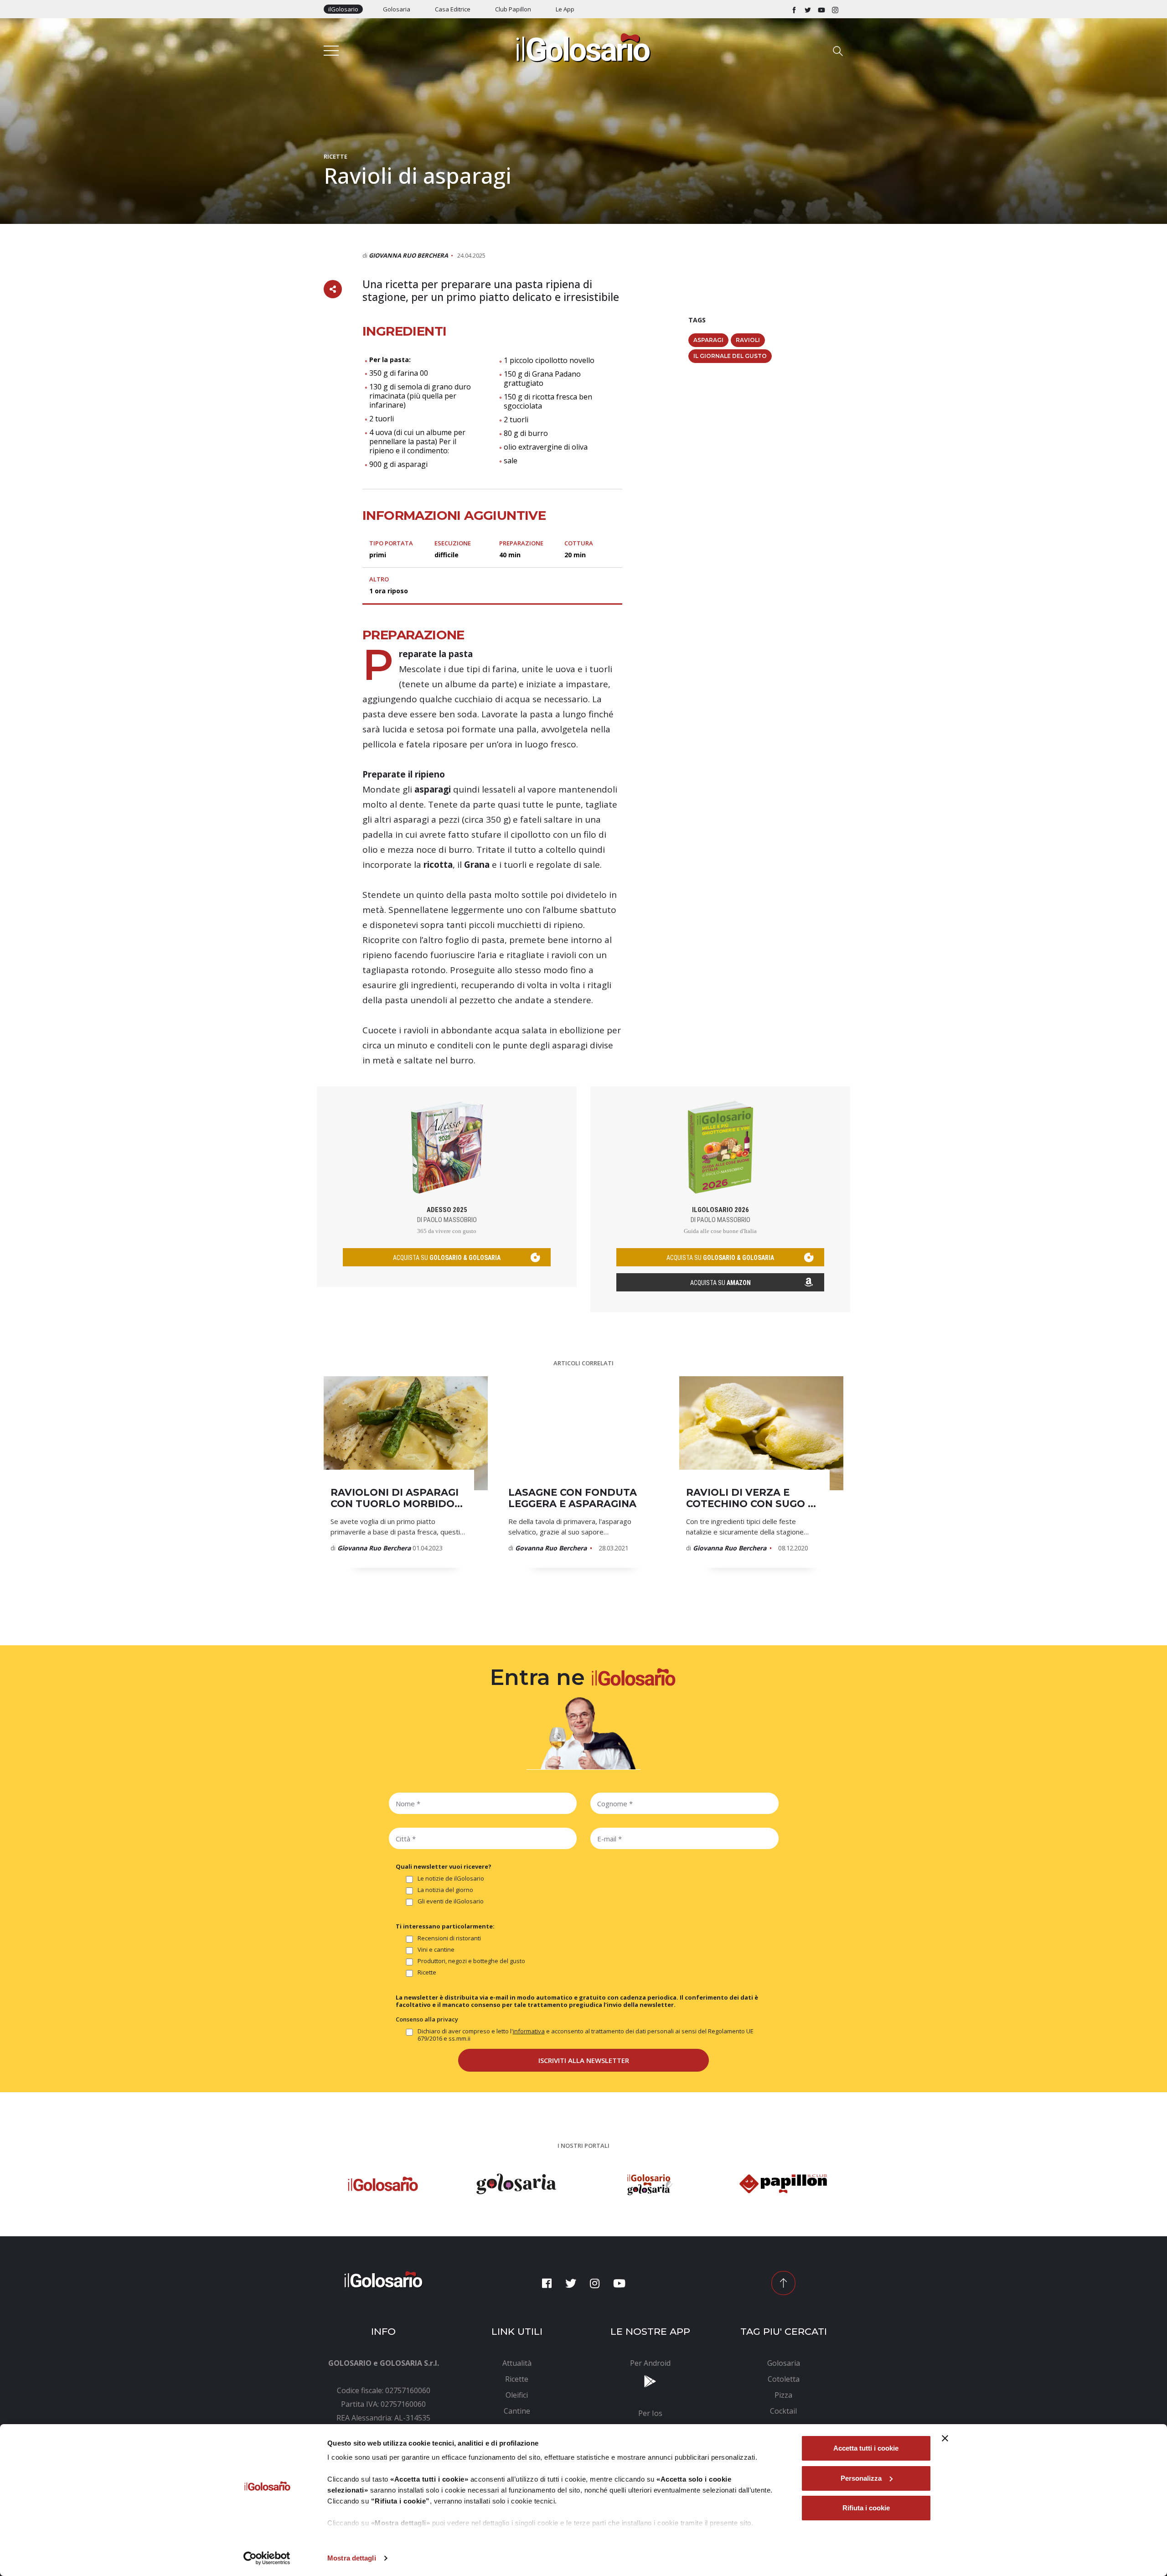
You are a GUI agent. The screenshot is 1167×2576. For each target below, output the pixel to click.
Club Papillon (513, 9)
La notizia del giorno (445, 1890)
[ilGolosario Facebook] (794, 9)
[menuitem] (517, 2363)
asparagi (708, 340)
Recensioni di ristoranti (449, 1938)
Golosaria (397, 9)
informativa (529, 2031)
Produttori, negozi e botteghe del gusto (471, 1961)
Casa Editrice (453, 9)
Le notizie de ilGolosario (451, 1879)
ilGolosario (343, 9)
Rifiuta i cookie (866, 2508)
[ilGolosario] (583, 47)
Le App (565, 9)
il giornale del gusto (730, 356)
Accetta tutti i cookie (866, 2448)
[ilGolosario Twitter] (808, 9)
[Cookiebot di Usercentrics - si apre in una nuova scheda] (267, 2558)
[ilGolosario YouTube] (821, 9)
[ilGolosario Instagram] (835, 9)
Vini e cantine (436, 1950)
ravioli (748, 340)
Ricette (336, 156)
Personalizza (861, 2478)
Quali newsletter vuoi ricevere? (444, 1866)
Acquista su (720, 1283)
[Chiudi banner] (945, 2438)
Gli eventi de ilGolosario (451, 1901)
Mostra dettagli (352, 2558)
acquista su (447, 1258)
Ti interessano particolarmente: (445, 1926)
